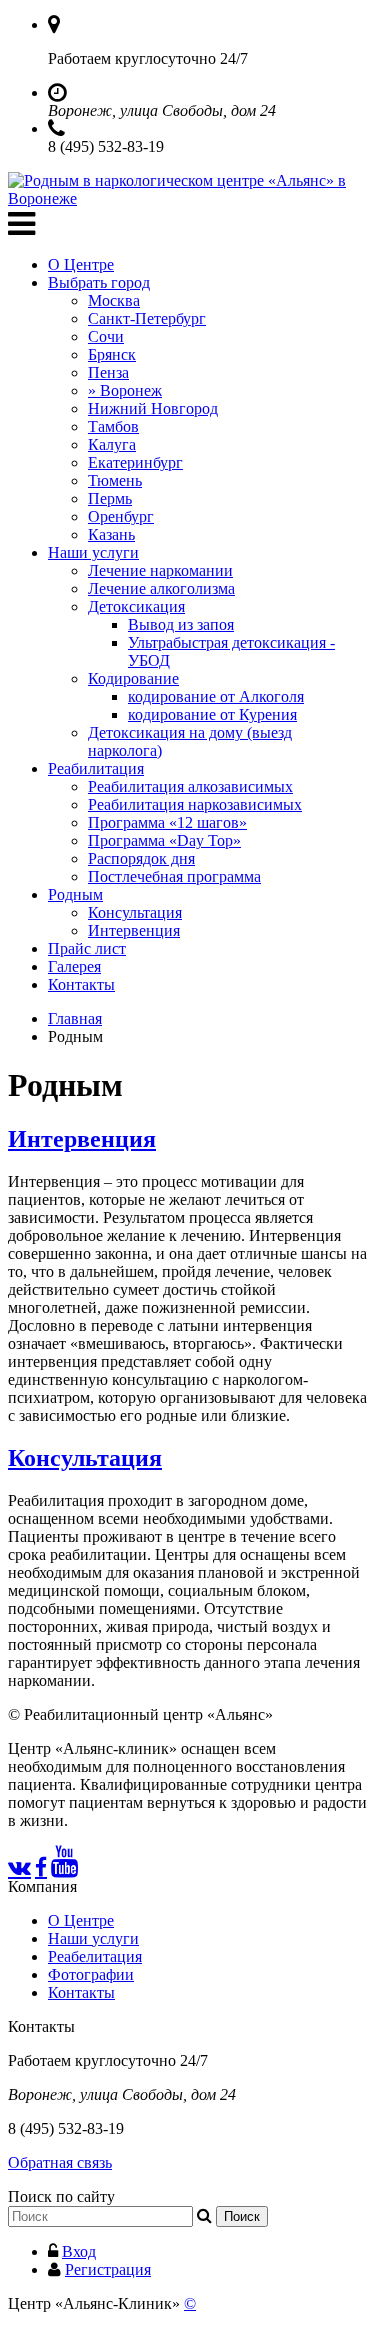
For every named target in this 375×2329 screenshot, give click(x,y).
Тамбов (113, 426)
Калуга (112, 444)
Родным (75, 894)
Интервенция (134, 930)
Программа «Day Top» (164, 840)
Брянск (112, 354)
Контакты (81, 984)
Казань (111, 534)
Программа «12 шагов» (167, 822)
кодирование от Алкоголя (216, 696)
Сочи (106, 336)
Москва (114, 300)
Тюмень (115, 480)
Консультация (135, 912)
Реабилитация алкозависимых (190, 786)
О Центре (81, 264)
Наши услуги (93, 552)
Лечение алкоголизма (161, 588)
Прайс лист (87, 948)
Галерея (74, 966)
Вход (79, 2251)
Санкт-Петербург (147, 318)
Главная (75, 1018)
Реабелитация (95, 1956)
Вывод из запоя (181, 624)
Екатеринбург (135, 462)
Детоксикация (136, 606)
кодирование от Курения (212, 714)
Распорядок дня (141, 858)
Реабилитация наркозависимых (195, 804)
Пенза (108, 372)
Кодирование (133, 678)
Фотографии (91, 1974)
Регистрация (108, 2269)
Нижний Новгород (153, 408)
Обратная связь (60, 2162)
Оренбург (121, 516)
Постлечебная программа (174, 876)
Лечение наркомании (160, 570)
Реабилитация (96, 768)
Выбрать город (99, 282)
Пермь (110, 498)
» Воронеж (125, 390)
